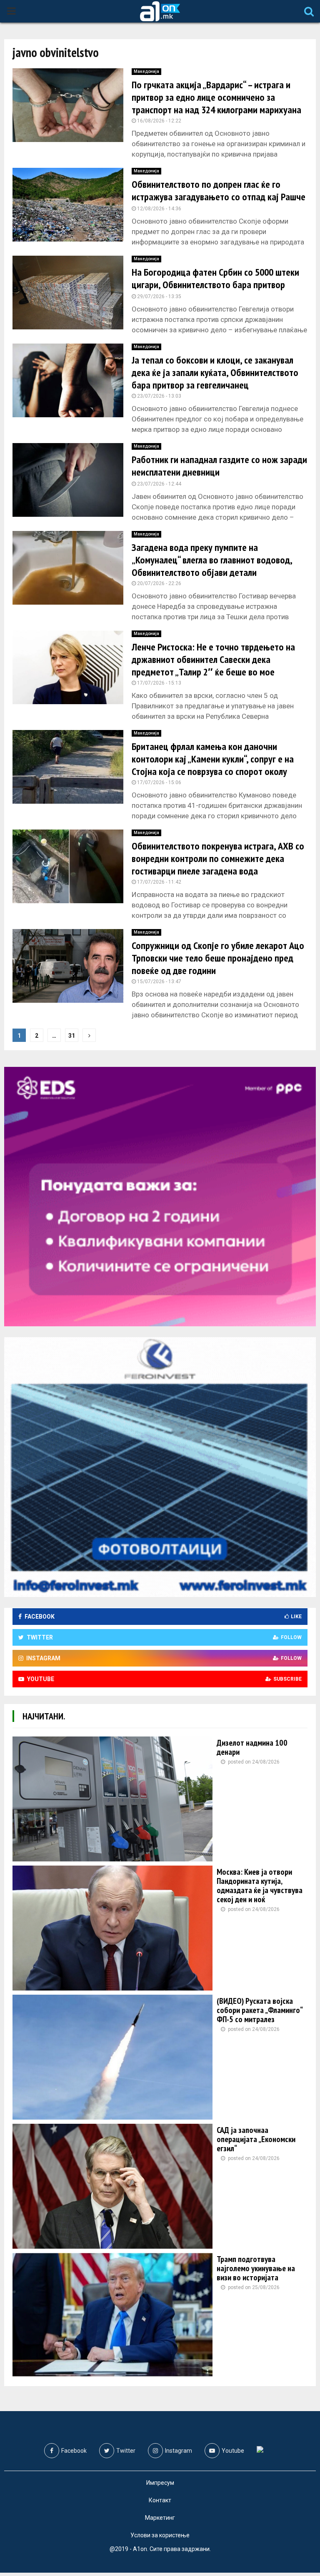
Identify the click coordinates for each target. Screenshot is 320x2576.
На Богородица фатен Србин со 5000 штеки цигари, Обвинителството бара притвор (215, 278)
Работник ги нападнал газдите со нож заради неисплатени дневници (219, 466)
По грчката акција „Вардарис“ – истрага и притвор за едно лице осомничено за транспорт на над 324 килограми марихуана (216, 97)
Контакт (160, 2500)
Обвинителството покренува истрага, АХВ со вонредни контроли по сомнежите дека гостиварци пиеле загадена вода (218, 858)
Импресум (160, 2483)
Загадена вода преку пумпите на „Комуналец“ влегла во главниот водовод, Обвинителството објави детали (212, 560)
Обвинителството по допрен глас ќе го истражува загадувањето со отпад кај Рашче (219, 191)
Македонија (146, 71)
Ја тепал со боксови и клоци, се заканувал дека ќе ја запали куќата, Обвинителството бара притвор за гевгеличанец (215, 372)
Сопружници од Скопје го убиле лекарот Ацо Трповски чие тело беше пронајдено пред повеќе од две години (218, 958)
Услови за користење (160, 2535)
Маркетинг (160, 2518)
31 (72, 1036)
